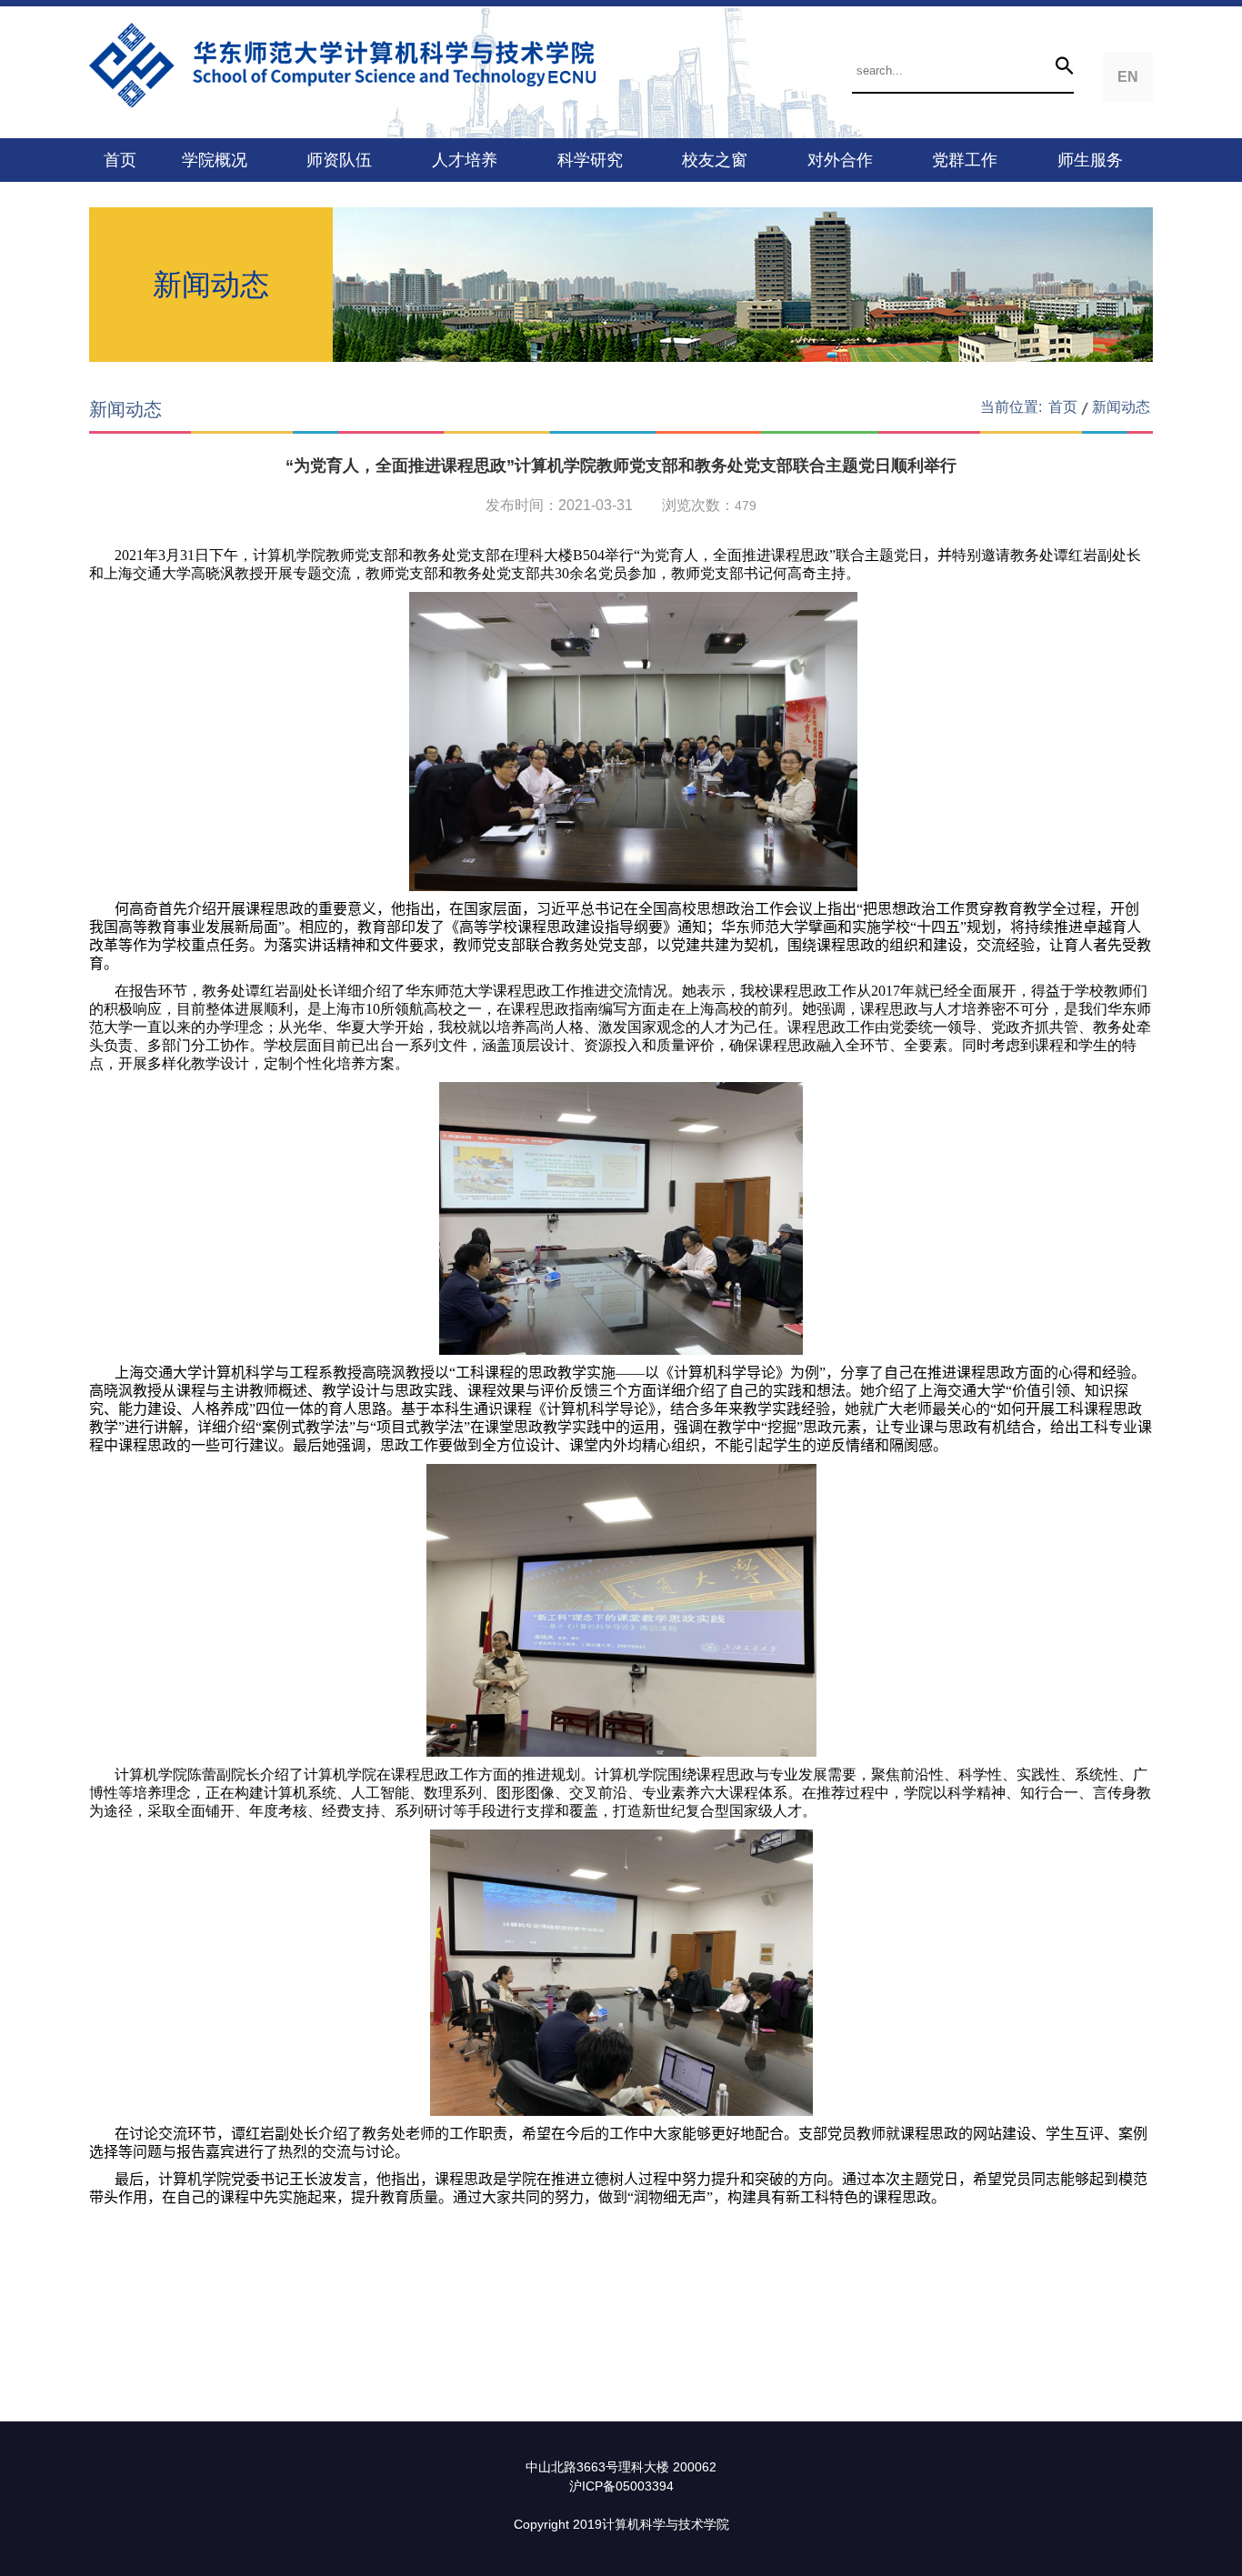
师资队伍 (339, 160)
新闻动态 (1121, 407)
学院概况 (215, 160)
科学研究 (590, 160)
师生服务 (1090, 160)
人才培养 (465, 160)
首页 (120, 160)
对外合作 (840, 160)
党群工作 (965, 160)
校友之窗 (715, 160)
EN (1128, 77)
